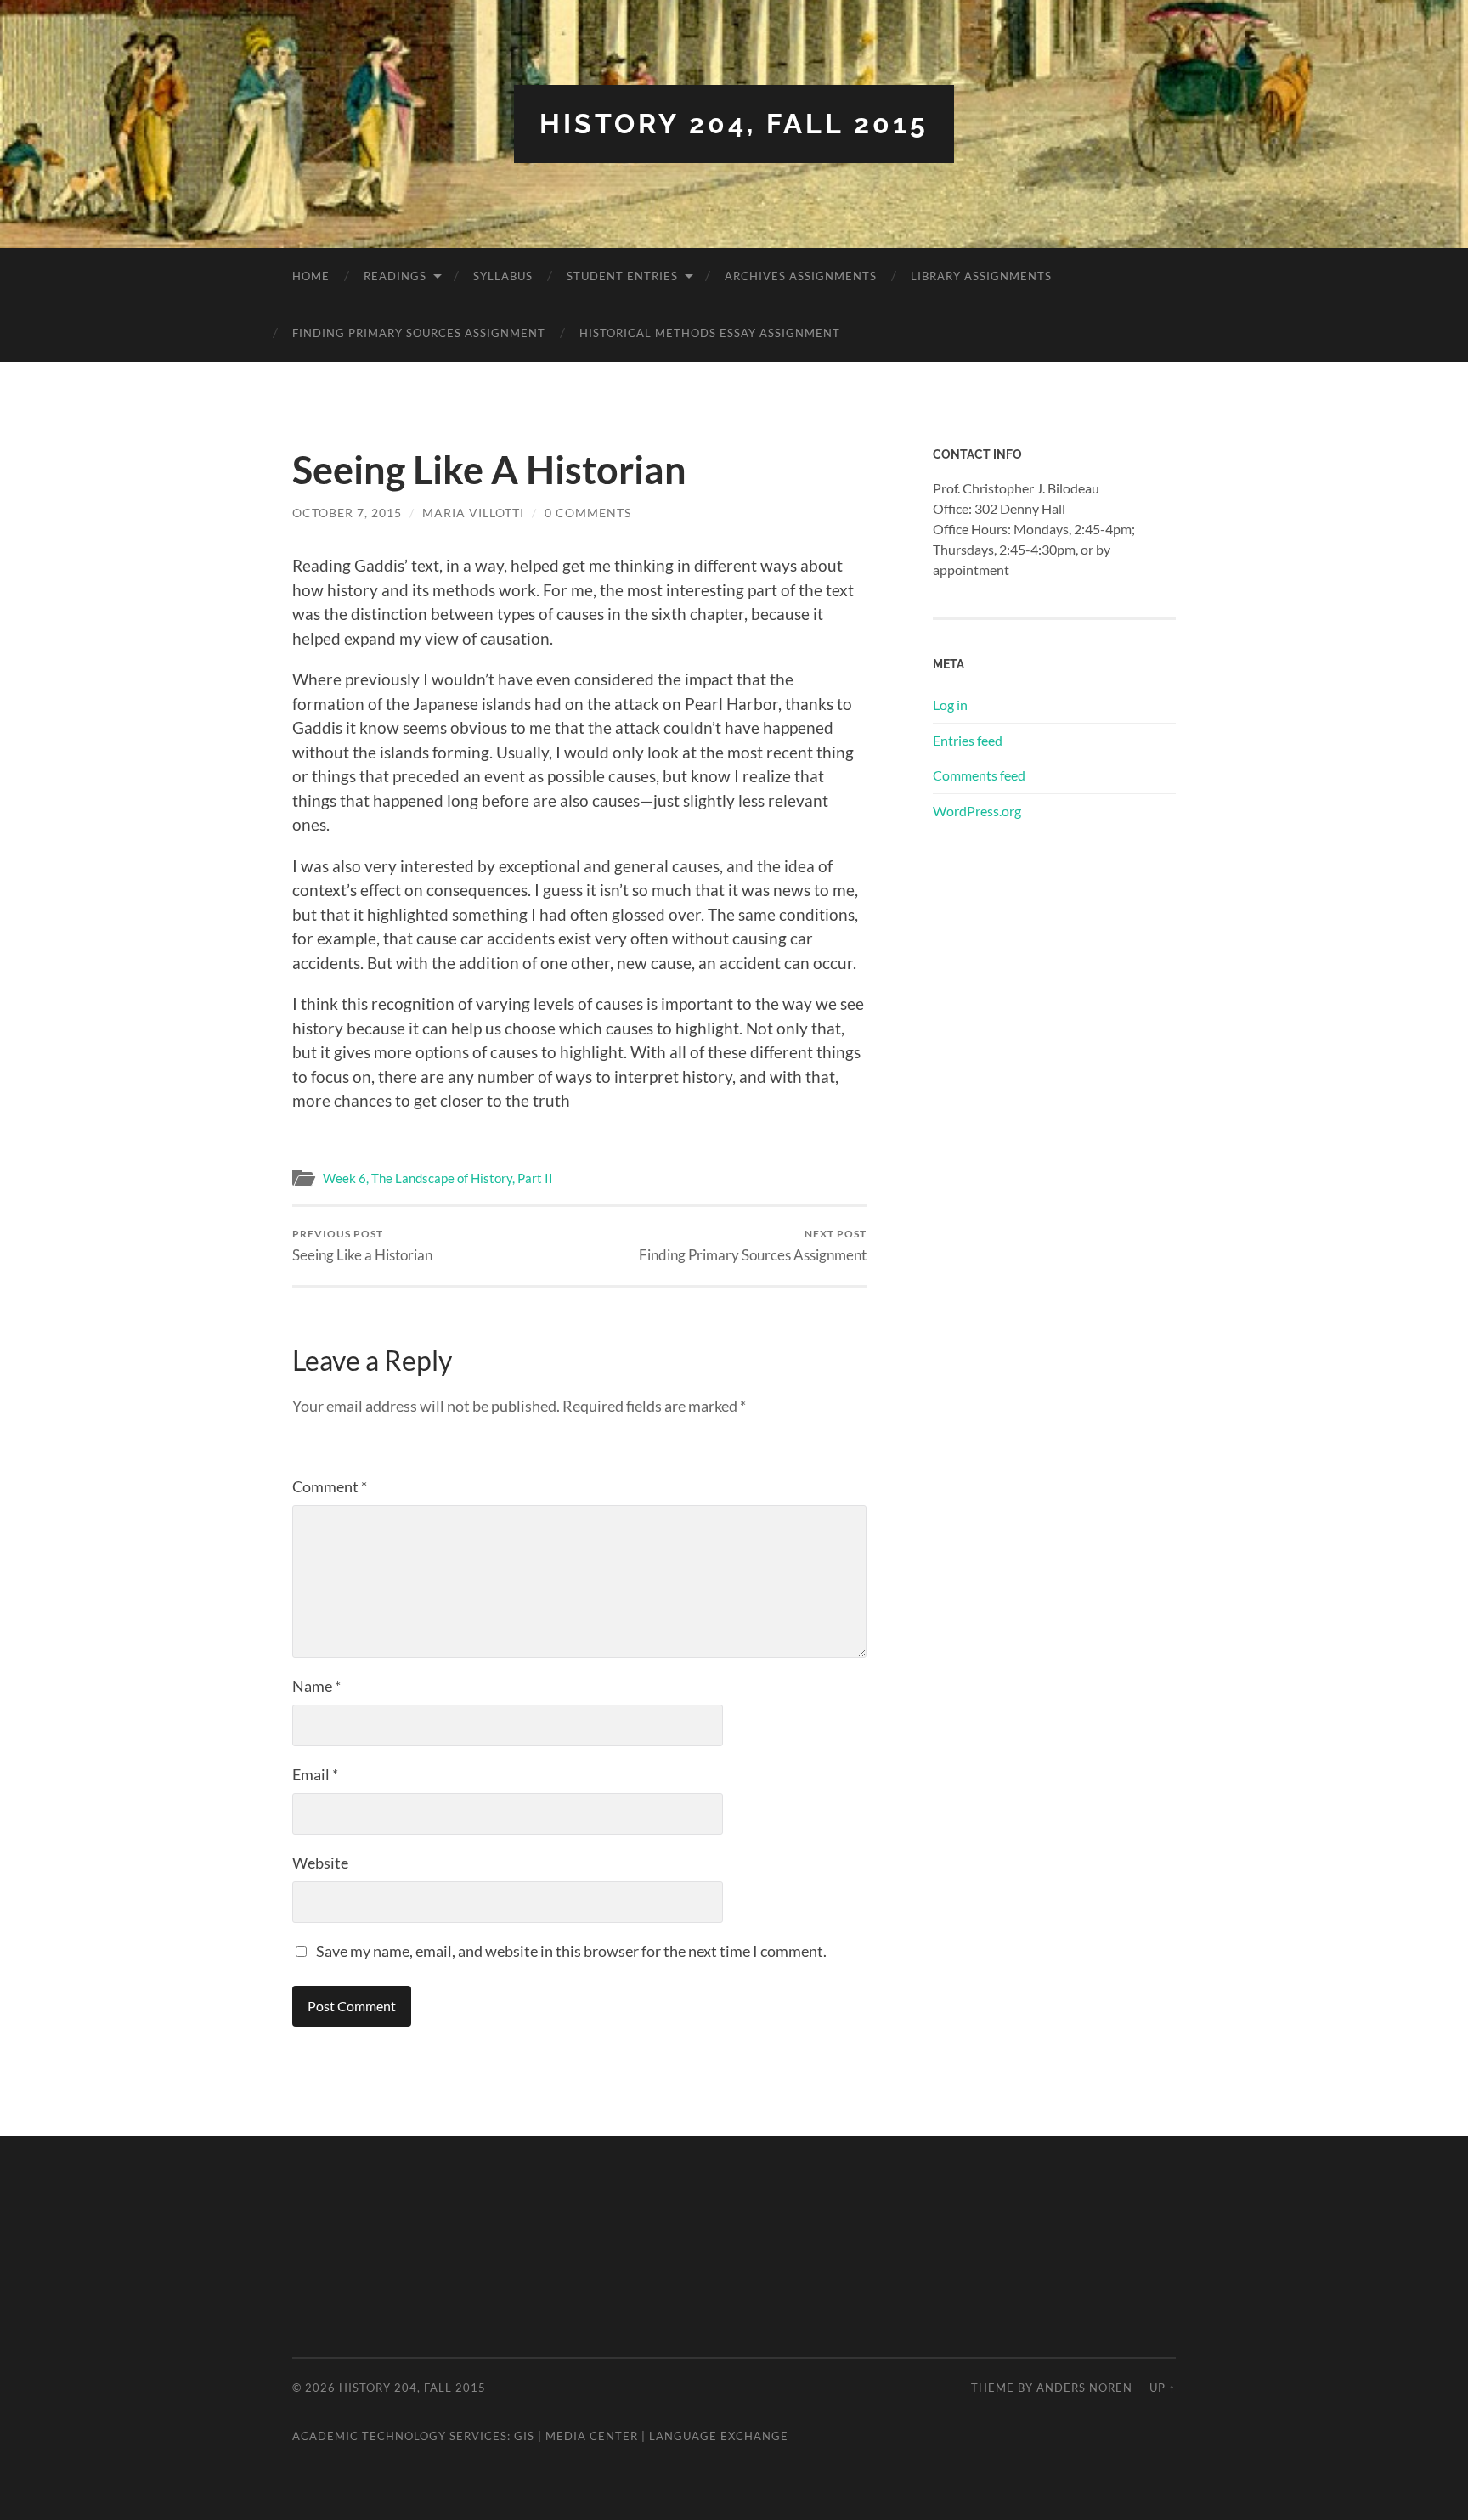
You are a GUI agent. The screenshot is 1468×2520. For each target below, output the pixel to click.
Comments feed (979, 775)
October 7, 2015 (347, 513)
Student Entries (622, 276)
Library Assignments (981, 276)
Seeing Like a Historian (362, 1246)
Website (320, 1863)
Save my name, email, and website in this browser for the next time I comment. (571, 1951)
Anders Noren (1084, 2388)
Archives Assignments (801, 276)
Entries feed (968, 740)
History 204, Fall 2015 (734, 124)
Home (311, 276)
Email (315, 1774)
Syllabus (503, 276)
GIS (524, 2436)
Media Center (592, 2436)
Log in (950, 705)
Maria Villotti (473, 513)
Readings (395, 276)
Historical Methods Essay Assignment (710, 333)
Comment (330, 1486)
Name (316, 1686)
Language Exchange (719, 2436)
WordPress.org (977, 811)
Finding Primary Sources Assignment (419, 333)
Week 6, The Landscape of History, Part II (438, 1178)
